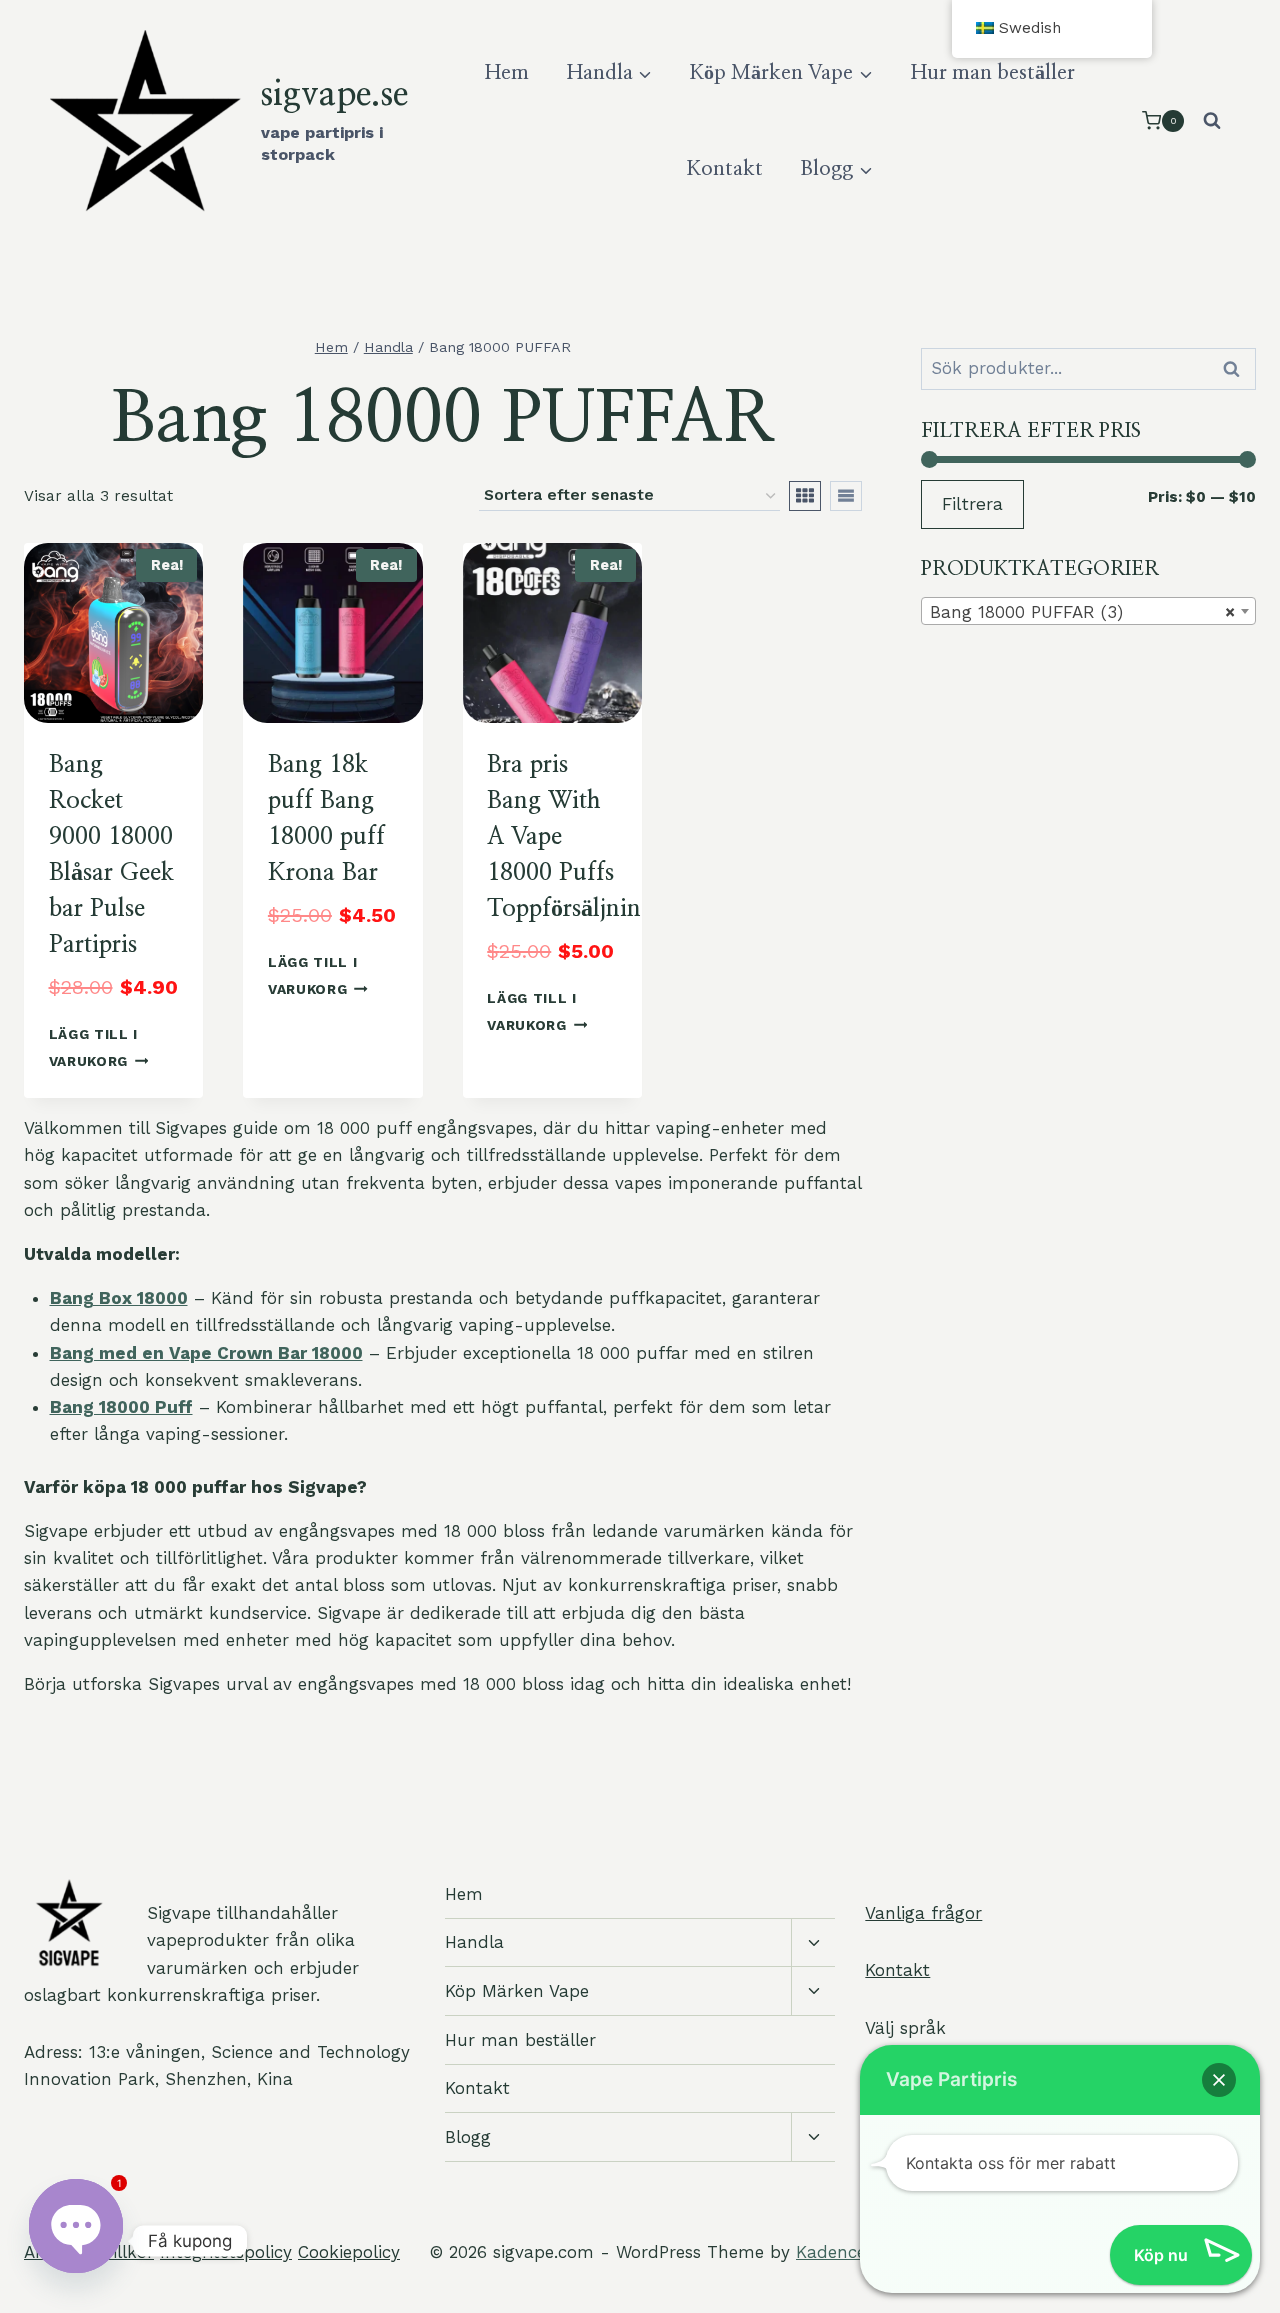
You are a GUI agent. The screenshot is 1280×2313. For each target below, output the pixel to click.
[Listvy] (846, 496)
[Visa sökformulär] (1212, 121)
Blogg (468, 2137)
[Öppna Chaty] (76, 2241)
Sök (1234, 369)
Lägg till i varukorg (93, 1047)
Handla (474, 1942)
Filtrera (972, 504)
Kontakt (725, 169)
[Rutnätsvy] (805, 496)
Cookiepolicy (349, 2252)
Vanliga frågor (923, 1913)
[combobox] (1088, 611)
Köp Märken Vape (517, 1991)
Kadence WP (847, 2252)
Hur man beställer (993, 73)
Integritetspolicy (226, 2252)
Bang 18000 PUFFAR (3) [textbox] (1082, 612)
